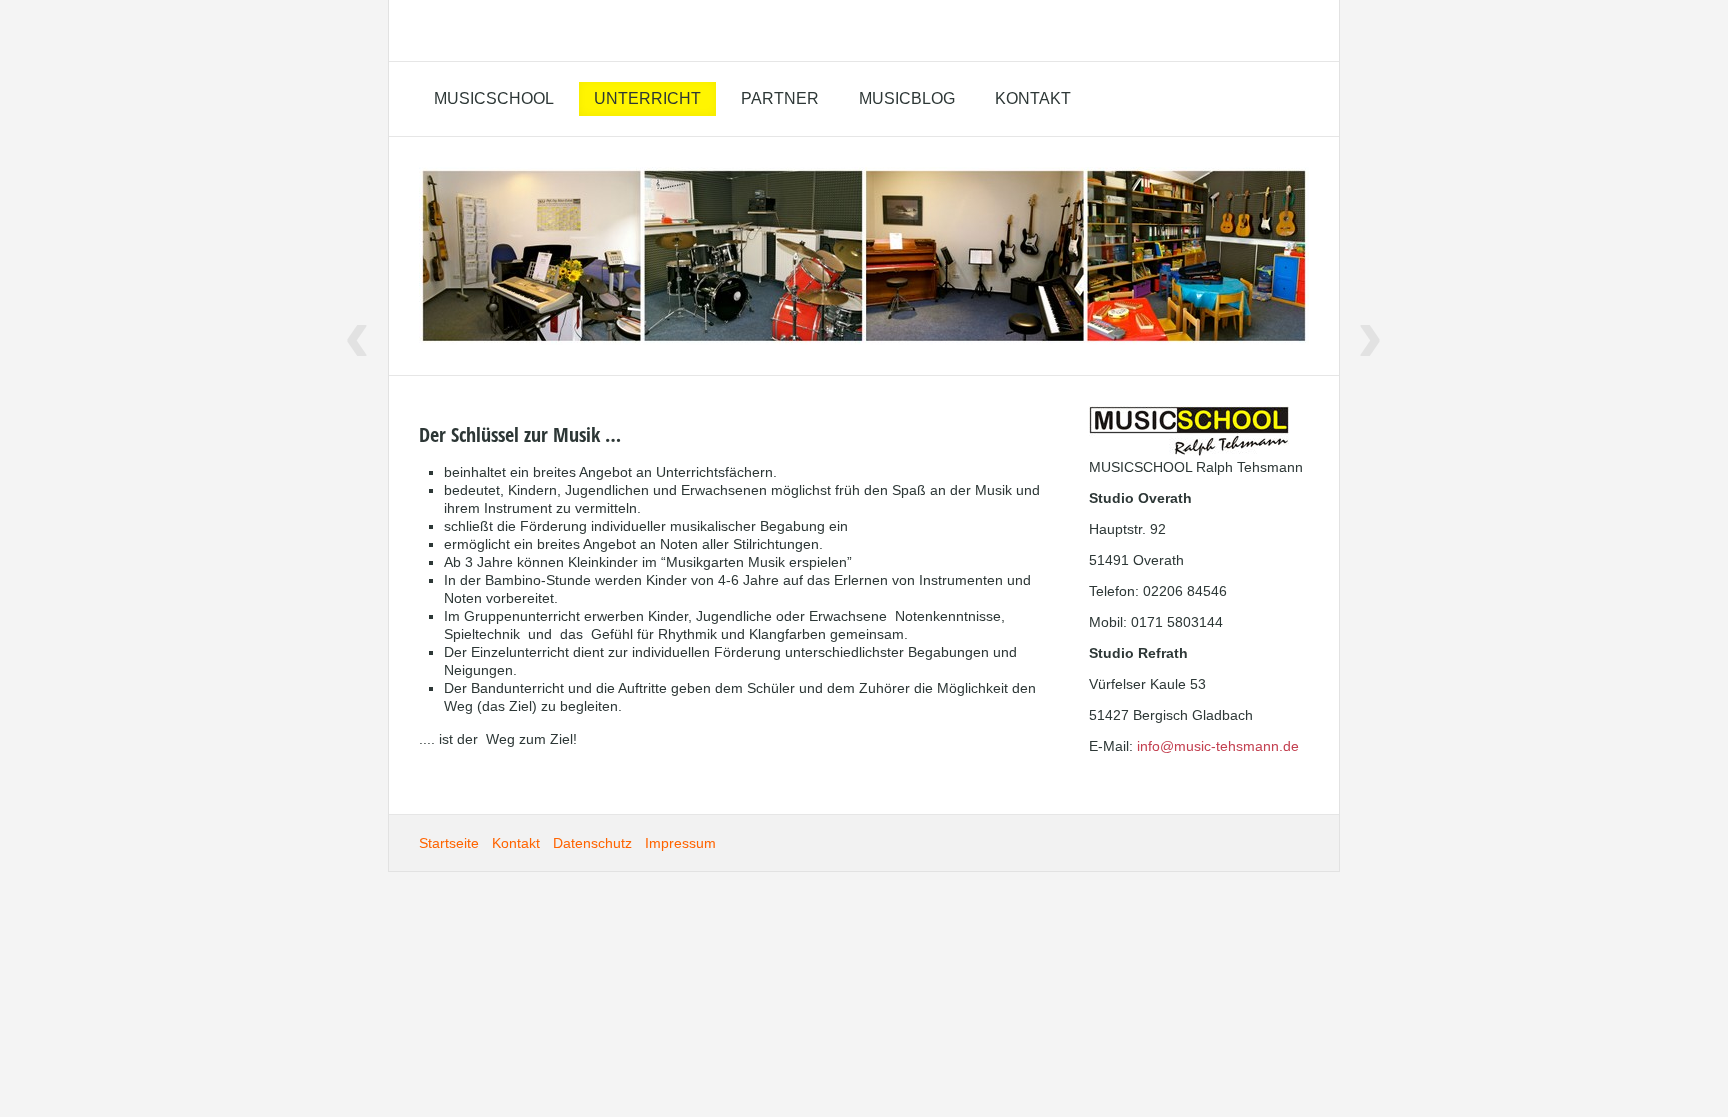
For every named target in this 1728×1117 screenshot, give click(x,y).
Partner (780, 98)
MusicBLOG (907, 98)
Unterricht (647, 98)
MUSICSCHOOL (494, 98)
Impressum (680, 843)
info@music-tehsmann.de (1218, 746)
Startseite (449, 843)
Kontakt (1033, 98)
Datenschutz (592, 843)
